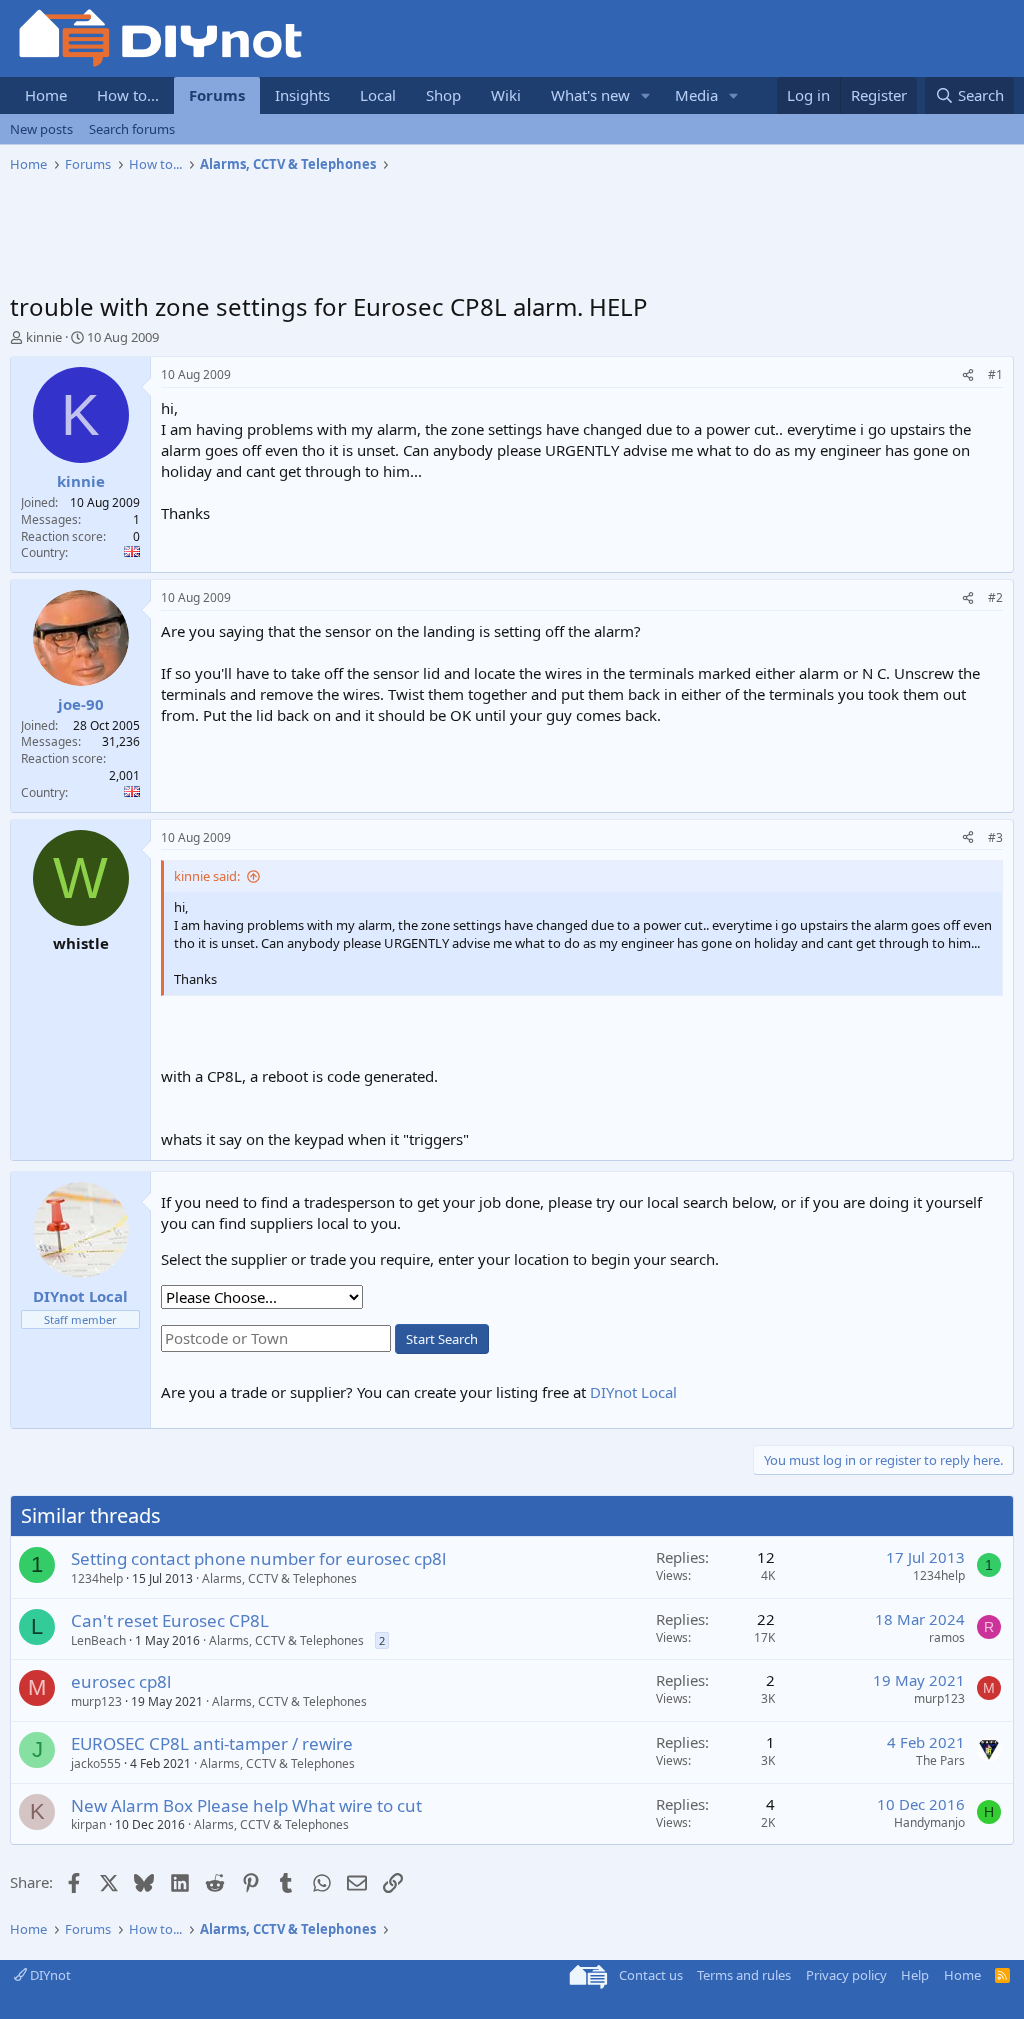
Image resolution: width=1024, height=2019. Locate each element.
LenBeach (98, 1640)
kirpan (88, 1824)
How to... (128, 95)
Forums (217, 95)
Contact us (651, 1975)
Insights (302, 95)
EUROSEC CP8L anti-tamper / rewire (212, 1743)
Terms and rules (744, 1975)
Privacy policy (846, 1975)
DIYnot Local (633, 1392)
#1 (995, 374)
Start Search (442, 1339)
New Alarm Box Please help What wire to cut (246, 1805)
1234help (97, 1578)
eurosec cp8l (121, 1681)
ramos (947, 1637)
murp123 (96, 1701)
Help (915, 1975)
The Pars (940, 1760)
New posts (41, 129)
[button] (646, 95)
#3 (995, 837)
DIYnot (49, 1975)
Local (378, 95)
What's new (590, 95)
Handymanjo (929, 1822)
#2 (995, 597)
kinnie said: (207, 876)
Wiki (506, 95)
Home (46, 95)
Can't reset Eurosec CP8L (170, 1620)
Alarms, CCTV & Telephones (279, 1578)
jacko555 (96, 1763)
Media (696, 95)
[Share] (968, 375)
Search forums (132, 129)
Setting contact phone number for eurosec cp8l (258, 1558)
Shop (443, 95)
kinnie (44, 337)
